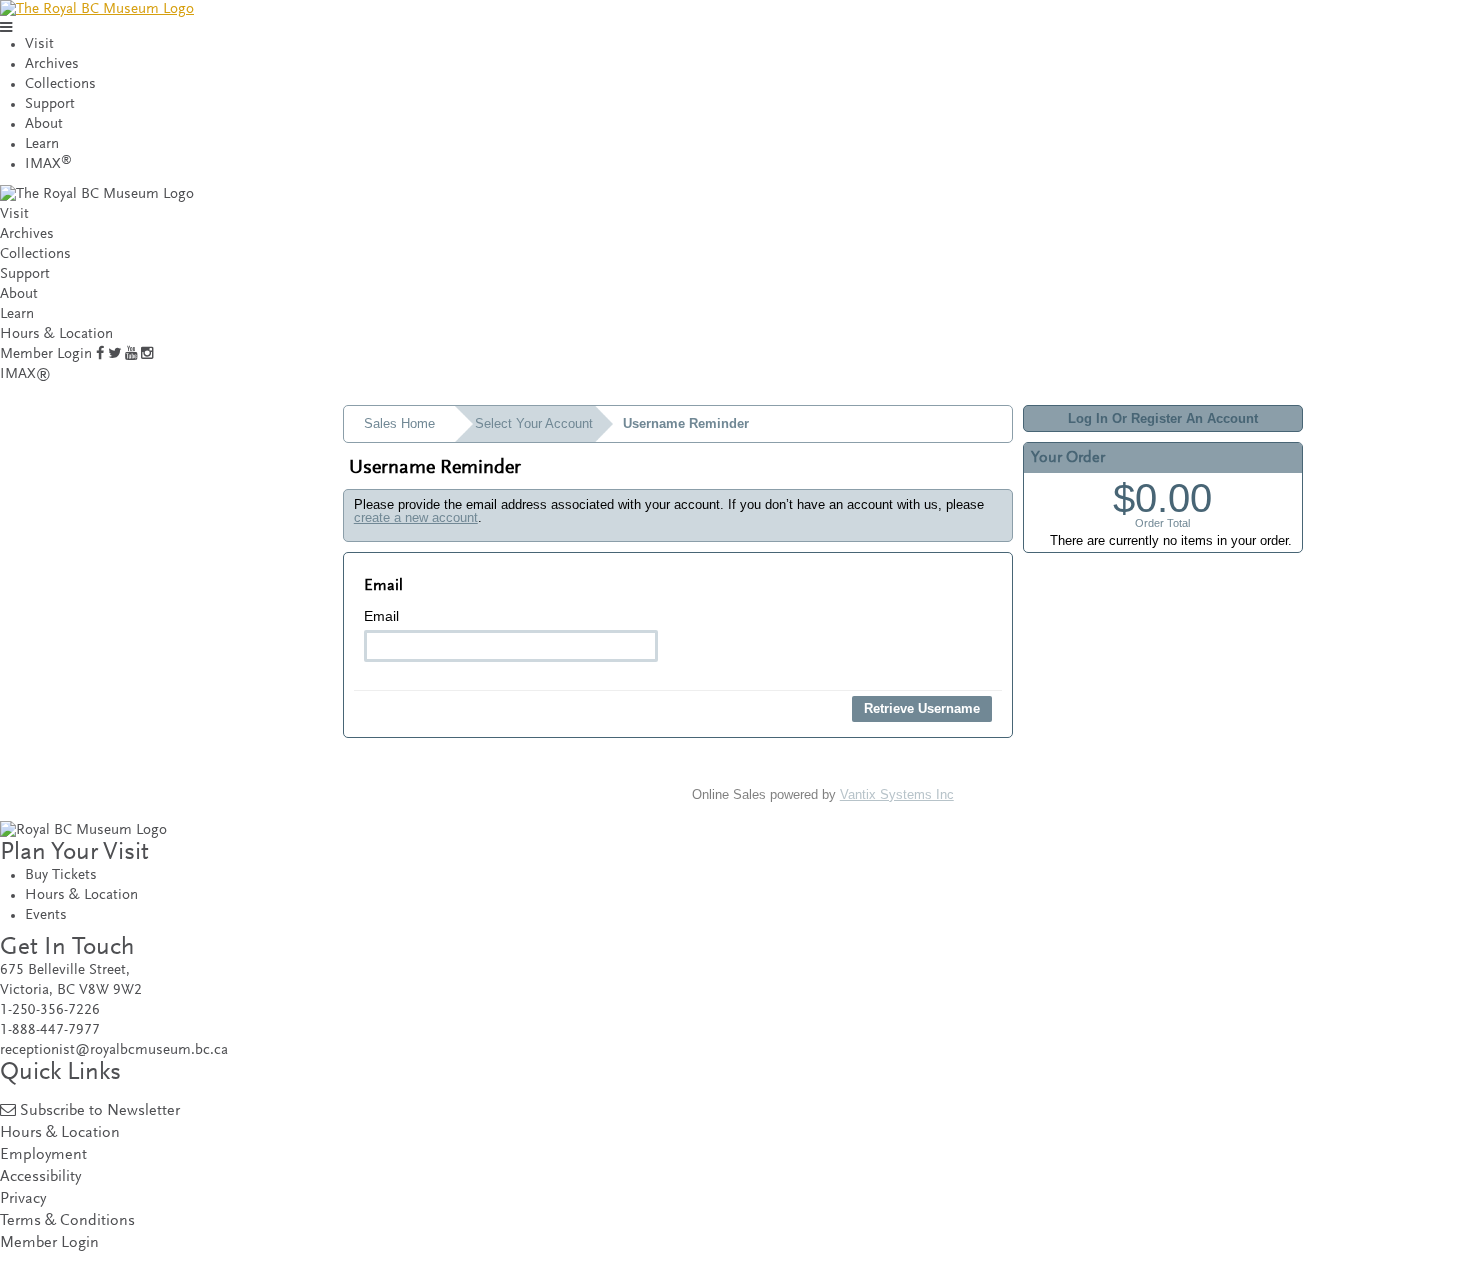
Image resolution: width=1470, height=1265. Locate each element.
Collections (60, 84)
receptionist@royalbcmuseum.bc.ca (114, 1050)
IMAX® (25, 374)
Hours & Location (56, 334)
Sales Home (399, 423)
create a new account (416, 517)
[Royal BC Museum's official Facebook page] (100, 354)
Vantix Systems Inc (897, 794)
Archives (52, 64)
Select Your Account (534, 423)
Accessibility (40, 1177)
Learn (42, 144)
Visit (39, 44)
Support (50, 104)
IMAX (48, 164)
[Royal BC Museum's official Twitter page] (114, 354)
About (44, 124)
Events (46, 915)
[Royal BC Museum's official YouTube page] (131, 354)
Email (381, 616)
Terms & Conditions (67, 1221)
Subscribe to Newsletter (100, 1111)
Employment (43, 1155)
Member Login (46, 354)
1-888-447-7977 (50, 1030)
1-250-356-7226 (50, 1010)
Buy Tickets (61, 875)
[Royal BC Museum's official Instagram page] (147, 354)
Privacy (23, 1199)
